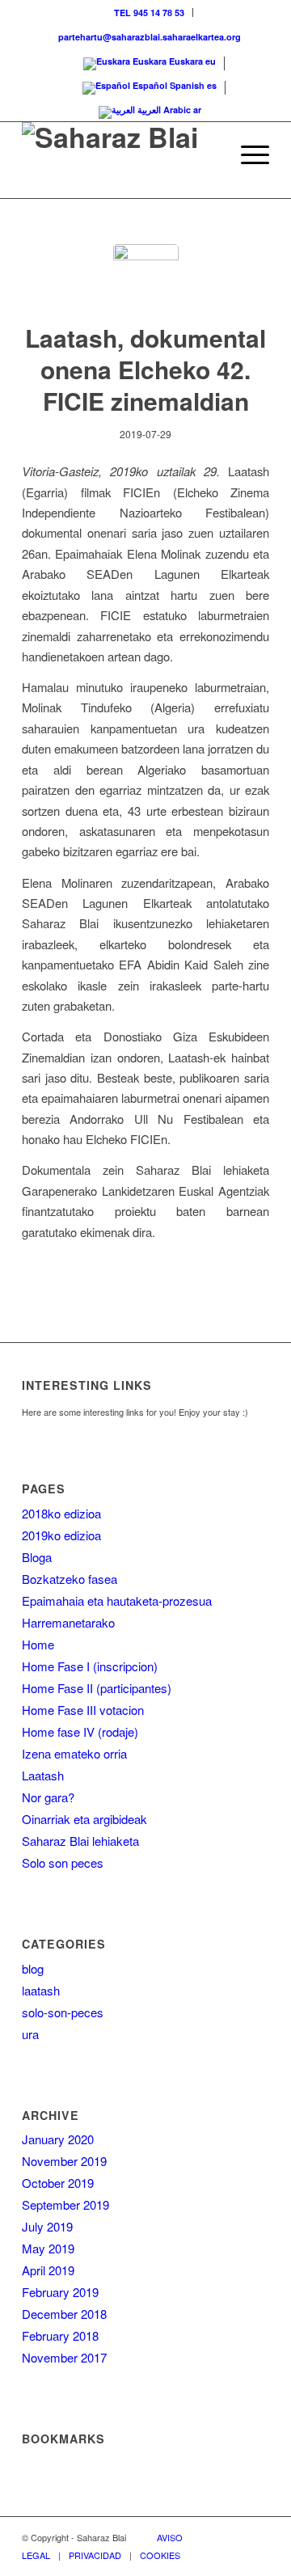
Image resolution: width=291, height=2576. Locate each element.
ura (30, 2034)
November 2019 (64, 2161)
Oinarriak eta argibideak (84, 1819)
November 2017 (64, 2357)
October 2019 (58, 2183)
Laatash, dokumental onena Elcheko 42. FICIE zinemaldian (145, 369)
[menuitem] (150, 13)
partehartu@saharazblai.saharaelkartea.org (150, 37)
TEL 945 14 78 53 (149, 13)
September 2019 (65, 2204)
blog (33, 1968)
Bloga (37, 1557)
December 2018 (64, 2314)
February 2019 (60, 2292)
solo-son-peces (63, 2012)
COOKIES (160, 2555)
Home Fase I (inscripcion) (90, 1666)
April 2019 (48, 2270)
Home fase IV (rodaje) (80, 1731)
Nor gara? (48, 1797)
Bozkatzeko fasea (70, 1579)
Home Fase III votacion (83, 1710)
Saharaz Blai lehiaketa (80, 1841)
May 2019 (48, 2248)
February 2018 (60, 2335)
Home (38, 1644)
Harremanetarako (68, 1622)
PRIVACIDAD (95, 2555)
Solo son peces (63, 1862)
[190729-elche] (146, 277)
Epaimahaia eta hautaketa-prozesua (117, 1600)
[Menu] (247, 154)
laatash (41, 1990)
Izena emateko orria (74, 1753)
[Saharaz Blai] (121, 154)
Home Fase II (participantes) (97, 1688)
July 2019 (47, 2226)
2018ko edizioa (61, 1513)
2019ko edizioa (61, 1535)
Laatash (43, 1775)
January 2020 (58, 2139)
